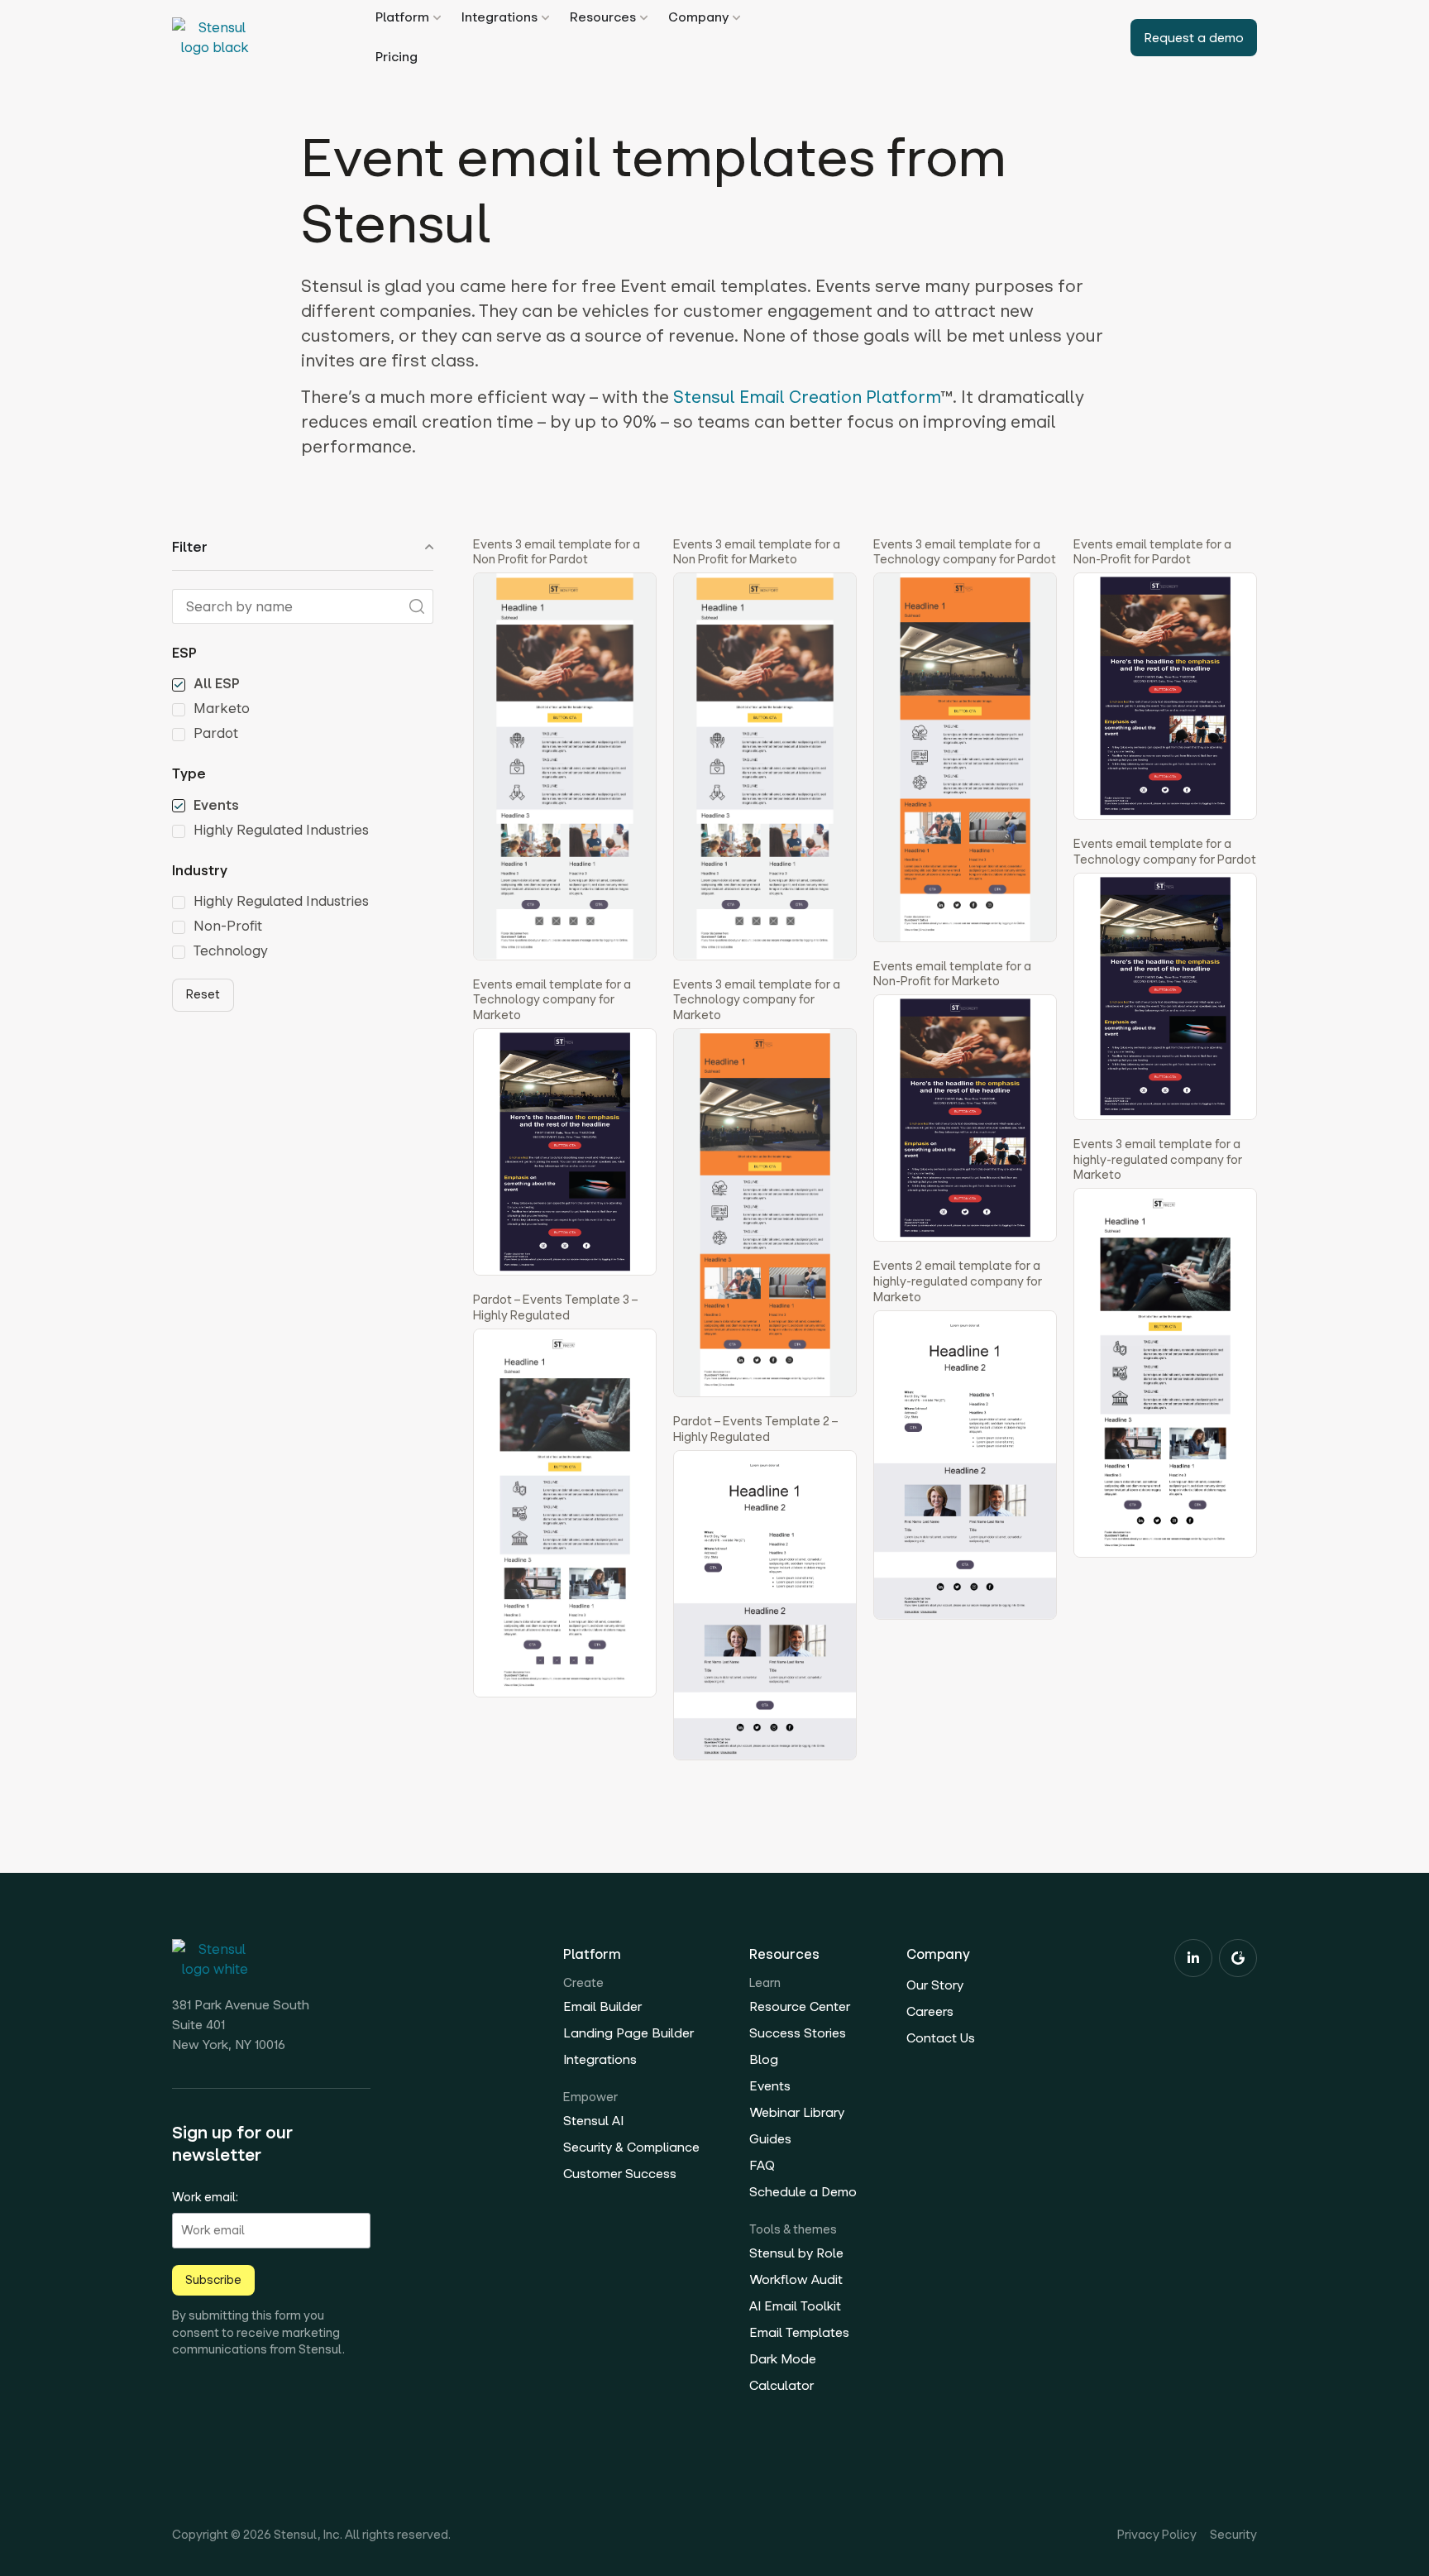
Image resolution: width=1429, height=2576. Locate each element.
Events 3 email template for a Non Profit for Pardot (557, 552)
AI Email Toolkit (795, 2306)
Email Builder (602, 2006)
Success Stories (798, 2033)
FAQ (762, 2165)
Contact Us (941, 2038)
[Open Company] (736, 18)
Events (216, 806)
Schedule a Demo (803, 2192)
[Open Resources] (644, 18)
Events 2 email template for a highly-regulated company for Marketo (958, 1281)
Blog (764, 2059)
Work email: (205, 2197)
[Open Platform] (437, 18)
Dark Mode (783, 2359)
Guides (770, 2139)
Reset (203, 994)
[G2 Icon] (1238, 1958)
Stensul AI (593, 2121)
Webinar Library (797, 2112)
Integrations (600, 2059)
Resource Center (800, 2006)
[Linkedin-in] (1193, 1958)
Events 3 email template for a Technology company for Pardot (965, 552)
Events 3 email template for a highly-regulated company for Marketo (1158, 1159)
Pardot (216, 734)
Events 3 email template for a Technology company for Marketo (757, 1000)
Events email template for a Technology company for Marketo (552, 1000)
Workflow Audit (796, 2279)
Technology (231, 951)
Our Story (935, 1985)
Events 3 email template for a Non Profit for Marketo (757, 552)
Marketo (222, 709)
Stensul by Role (796, 2253)
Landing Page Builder (628, 2033)
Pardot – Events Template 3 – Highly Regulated (555, 1307)
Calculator (781, 2385)
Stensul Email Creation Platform (807, 397)
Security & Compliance (631, 2147)
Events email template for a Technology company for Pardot (1165, 852)
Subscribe (213, 2280)
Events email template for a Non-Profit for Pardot (1152, 552)
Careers (930, 2011)
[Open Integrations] (545, 18)
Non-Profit (228, 926)
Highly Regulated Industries (281, 831)
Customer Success (620, 2174)
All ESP (217, 684)
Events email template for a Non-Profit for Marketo (952, 974)
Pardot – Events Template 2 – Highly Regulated (755, 1429)
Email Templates (799, 2332)
